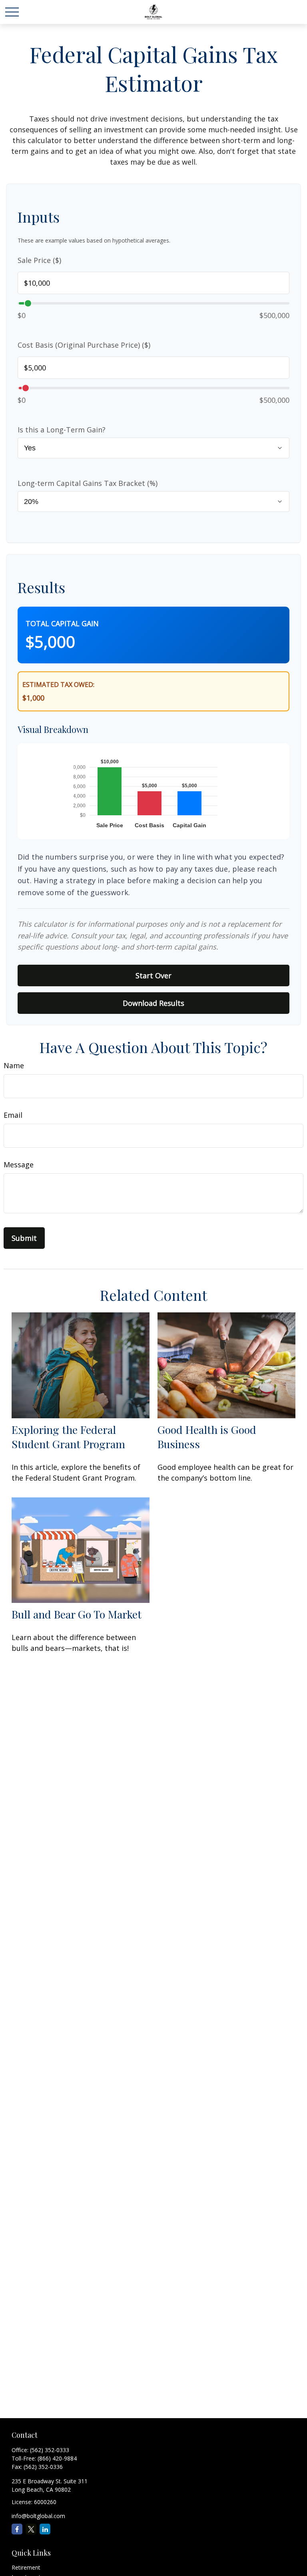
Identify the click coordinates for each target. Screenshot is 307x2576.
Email (13, 1115)
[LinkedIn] (45, 2529)
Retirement (26, 2567)
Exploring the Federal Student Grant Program (68, 1437)
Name (14, 1065)
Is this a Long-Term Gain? (62, 430)
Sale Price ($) (39, 260)
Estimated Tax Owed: (58, 685)
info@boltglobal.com (38, 2516)
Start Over (153, 975)
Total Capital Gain (62, 623)
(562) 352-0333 (50, 2450)
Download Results (153, 1003)
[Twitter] (31, 2529)
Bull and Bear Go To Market (77, 1614)
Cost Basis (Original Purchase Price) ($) (84, 345)
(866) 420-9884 (57, 2458)
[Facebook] (17, 2529)
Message (19, 1165)
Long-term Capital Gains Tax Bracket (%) (88, 483)
